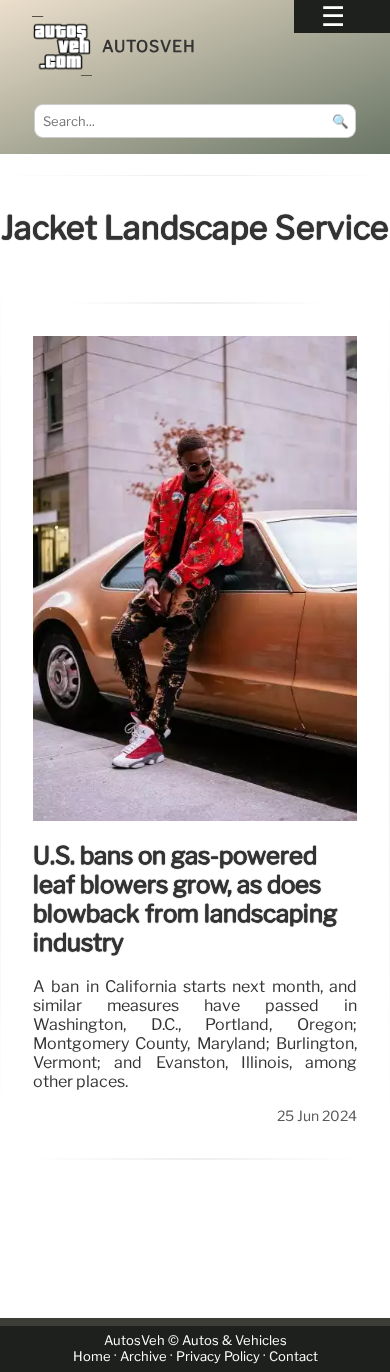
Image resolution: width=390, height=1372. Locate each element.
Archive (143, 1356)
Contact (293, 1356)
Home (92, 1356)
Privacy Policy (218, 1356)
